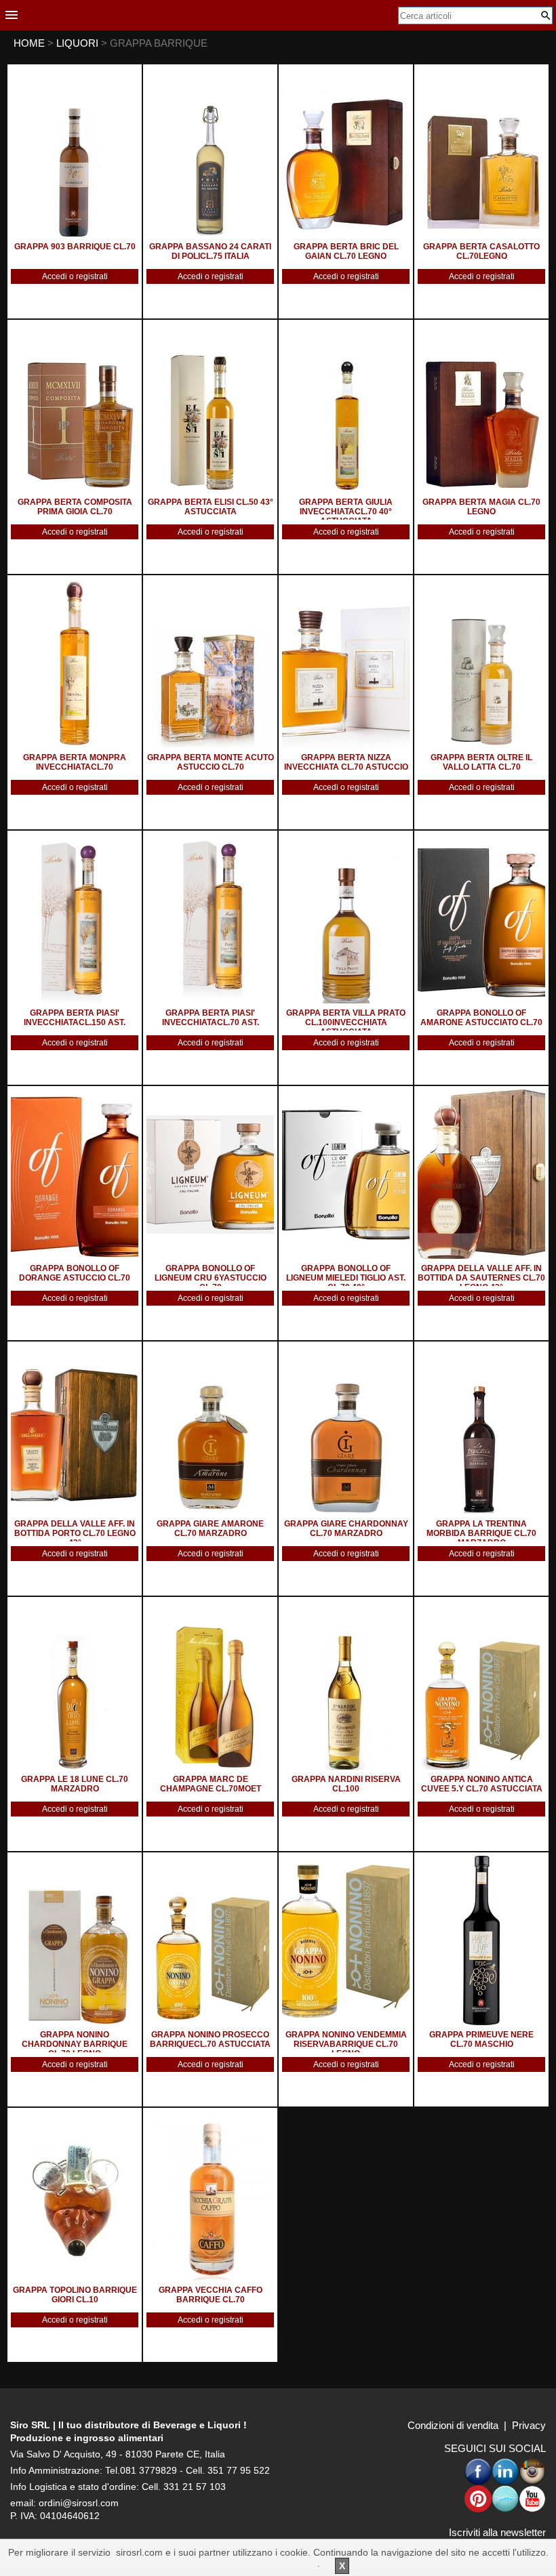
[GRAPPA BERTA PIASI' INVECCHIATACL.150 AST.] (75, 919)
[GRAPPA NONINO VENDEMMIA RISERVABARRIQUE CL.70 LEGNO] (346, 1940)
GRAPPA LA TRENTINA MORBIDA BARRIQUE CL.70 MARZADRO (481, 1533)
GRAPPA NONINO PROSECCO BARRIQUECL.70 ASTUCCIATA (210, 2039)
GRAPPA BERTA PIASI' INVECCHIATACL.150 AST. (75, 1018)
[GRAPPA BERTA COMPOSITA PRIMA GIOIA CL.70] (75, 408)
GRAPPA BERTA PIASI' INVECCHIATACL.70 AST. (211, 1018)
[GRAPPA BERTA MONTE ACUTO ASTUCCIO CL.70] (210, 663)
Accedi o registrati (75, 276)
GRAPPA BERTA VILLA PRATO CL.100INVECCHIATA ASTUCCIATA (346, 1022)
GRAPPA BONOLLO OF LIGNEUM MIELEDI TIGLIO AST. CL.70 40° (346, 1278)
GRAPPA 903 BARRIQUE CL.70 (75, 247)
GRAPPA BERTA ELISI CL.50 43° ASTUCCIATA (211, 507)
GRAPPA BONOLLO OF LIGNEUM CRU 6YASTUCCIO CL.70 (211, 1278)
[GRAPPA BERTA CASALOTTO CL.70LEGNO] (481, 152)
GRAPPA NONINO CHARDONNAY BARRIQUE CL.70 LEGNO (75, 2044)
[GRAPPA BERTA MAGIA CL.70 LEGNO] (481, 408)
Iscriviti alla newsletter (497, 2532)
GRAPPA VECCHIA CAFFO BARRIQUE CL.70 (211, 2295)
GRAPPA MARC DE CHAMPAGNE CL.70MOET (211, 1784)
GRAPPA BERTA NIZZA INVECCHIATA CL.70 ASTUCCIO (346, 762)
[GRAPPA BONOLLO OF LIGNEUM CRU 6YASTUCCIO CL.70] (210, 1174)
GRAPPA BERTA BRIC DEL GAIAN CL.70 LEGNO (346, 251)
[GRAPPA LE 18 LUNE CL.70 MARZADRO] (75, 1685)
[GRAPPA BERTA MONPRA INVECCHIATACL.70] (75, 663)
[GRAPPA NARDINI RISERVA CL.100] (346, 1685)
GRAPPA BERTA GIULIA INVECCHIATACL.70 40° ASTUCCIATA (346, 512)
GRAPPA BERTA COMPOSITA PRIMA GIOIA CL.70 (75, 507)
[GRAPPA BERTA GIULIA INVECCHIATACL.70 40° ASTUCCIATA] (346, 408)
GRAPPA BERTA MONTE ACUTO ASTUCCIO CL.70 (211, 762)
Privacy (529, 2425)
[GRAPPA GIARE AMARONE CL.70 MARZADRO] (210, 1430)
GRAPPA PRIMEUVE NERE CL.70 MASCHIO (481, 2039)
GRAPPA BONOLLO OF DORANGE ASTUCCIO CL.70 (75, 1273)
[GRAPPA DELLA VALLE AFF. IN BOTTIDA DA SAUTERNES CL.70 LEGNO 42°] (481, 1174)
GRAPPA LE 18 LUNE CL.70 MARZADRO (75, 1784)
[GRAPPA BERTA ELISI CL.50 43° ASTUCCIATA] (210, 408)
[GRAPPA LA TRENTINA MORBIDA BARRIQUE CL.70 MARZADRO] (481, 1430)
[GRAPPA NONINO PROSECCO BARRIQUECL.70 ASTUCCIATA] (210, 1940)
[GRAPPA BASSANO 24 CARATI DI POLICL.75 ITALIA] (210, 152)
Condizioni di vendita (453, 2425)
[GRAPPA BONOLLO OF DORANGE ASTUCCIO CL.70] (75, 1174)
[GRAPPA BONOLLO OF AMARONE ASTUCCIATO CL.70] (481, 919)
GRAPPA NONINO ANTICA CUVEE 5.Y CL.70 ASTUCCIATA (482, 1784)
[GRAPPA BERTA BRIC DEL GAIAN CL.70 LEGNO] (346, 152)
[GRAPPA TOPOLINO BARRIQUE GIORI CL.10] (75, 2196)
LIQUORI (79, 43)
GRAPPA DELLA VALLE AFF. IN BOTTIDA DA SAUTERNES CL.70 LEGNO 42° (481, 1278)
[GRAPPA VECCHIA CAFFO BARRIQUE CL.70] (210, 2196)
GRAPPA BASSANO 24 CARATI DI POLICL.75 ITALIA (210, 251)
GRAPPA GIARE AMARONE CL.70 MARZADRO (210, 1529)
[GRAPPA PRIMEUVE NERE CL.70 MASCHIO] (481, 1940)
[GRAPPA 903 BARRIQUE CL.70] (75, 152)
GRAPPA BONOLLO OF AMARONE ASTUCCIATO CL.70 (481, 1018)
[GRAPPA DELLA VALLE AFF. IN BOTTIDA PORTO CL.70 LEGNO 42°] (75, 1430)
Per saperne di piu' (277, 2563)
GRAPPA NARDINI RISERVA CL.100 (346, 1784)
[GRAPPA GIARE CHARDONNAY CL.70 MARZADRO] (346, 1430)
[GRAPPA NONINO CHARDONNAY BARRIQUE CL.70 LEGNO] (75, 1940)
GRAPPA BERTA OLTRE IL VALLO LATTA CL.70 (481, 762)
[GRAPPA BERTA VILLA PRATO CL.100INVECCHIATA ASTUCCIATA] (346, 919)
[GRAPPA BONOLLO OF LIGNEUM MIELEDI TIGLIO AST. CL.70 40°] (346, 1174)
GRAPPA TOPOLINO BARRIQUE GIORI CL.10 (75, 2295)
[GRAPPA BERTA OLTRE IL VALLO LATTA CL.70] (481, 663)
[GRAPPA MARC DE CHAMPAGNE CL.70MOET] (210, 1685)
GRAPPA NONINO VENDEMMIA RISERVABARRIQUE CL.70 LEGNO (346, 2044)
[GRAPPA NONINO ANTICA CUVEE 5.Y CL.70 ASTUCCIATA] (481, 1685)
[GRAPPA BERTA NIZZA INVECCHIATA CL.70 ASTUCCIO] (346, 663)
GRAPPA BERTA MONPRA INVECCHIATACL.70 (75, 762)
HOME (29, 43)
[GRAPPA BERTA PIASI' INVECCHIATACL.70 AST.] (210, 919)
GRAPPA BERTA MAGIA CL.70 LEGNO (481, 507)
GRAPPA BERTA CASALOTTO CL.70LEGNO (481, 251)
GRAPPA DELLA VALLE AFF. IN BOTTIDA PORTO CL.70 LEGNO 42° (75, 1533)
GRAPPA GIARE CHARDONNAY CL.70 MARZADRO (346, 1529)
